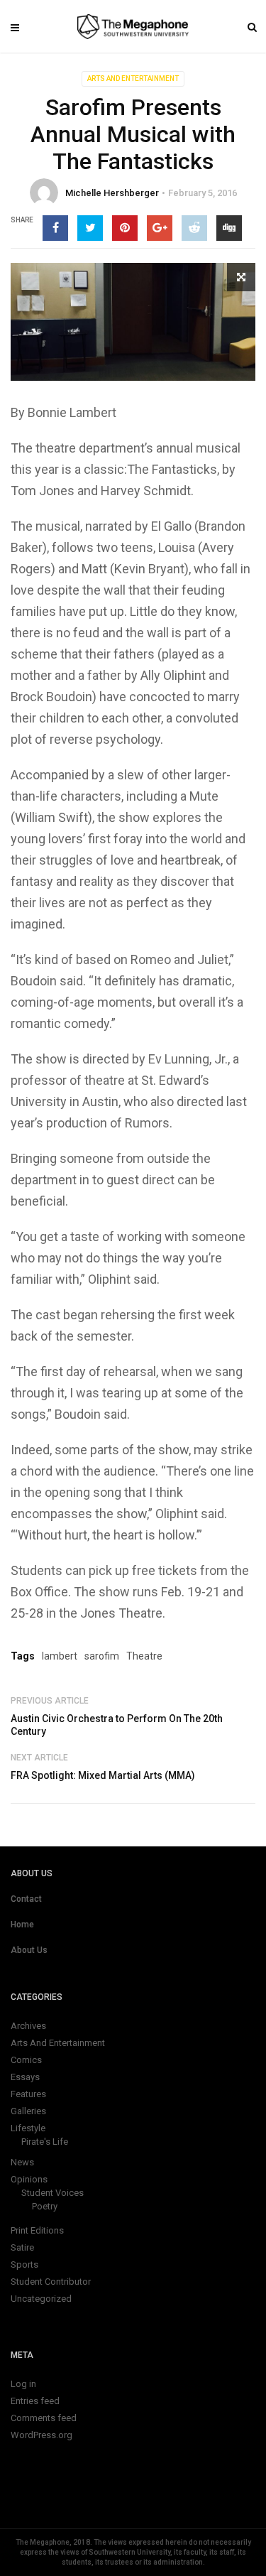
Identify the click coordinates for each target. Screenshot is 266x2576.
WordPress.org (41, 2435)
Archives (28, 2026)
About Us (29, 1950)
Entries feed (35, 2401)
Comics (26, 2060)
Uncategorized (41, 2299)
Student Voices (52, 2193)
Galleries (28, 2111)
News (22, 2162)
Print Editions (37, 2230)
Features (28, 2094)
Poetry (45, 2206)
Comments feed (44, 2418)
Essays (25, 2077)
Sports (24, 2264)
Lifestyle (28, 2128)
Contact (26, 1899)
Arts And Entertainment (133, 79)
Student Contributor (51, 2282)
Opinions (29, 2179)
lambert (60, 1656)
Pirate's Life (45, 2142)
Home (22, 1925)
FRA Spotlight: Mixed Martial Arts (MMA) (103, 1775)
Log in (23, 2384)
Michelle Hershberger (112, 193)
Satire (22, 2247)
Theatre (144, 1656)
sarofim (102, 1656)
